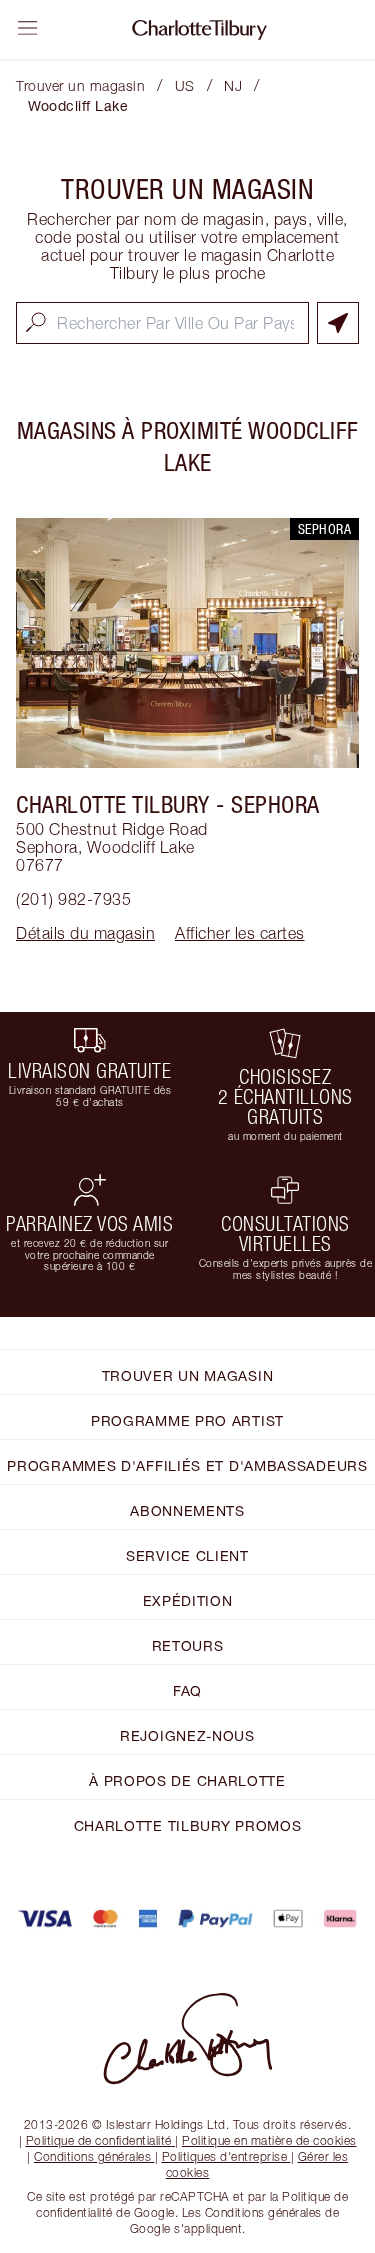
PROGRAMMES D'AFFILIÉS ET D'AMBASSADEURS (187, 1465)
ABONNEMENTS (187, 1510)
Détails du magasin (85, 933)
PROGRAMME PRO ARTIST (187, 1420)
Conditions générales (92, 2156)
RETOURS (188, 1645)
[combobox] (162, 323)
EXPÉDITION (188, 1600)
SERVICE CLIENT (187, 1555)
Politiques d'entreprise (225, 2156)
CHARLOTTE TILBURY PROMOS (188, 1825)
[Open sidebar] (28, 28)
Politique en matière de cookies (269, 2140)
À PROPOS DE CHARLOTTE (187, 1780)
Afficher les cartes (240, 933)
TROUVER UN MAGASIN (188, 1375)
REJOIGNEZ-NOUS (187, 1735)
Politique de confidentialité (99, 2140)
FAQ (187, 1690)
